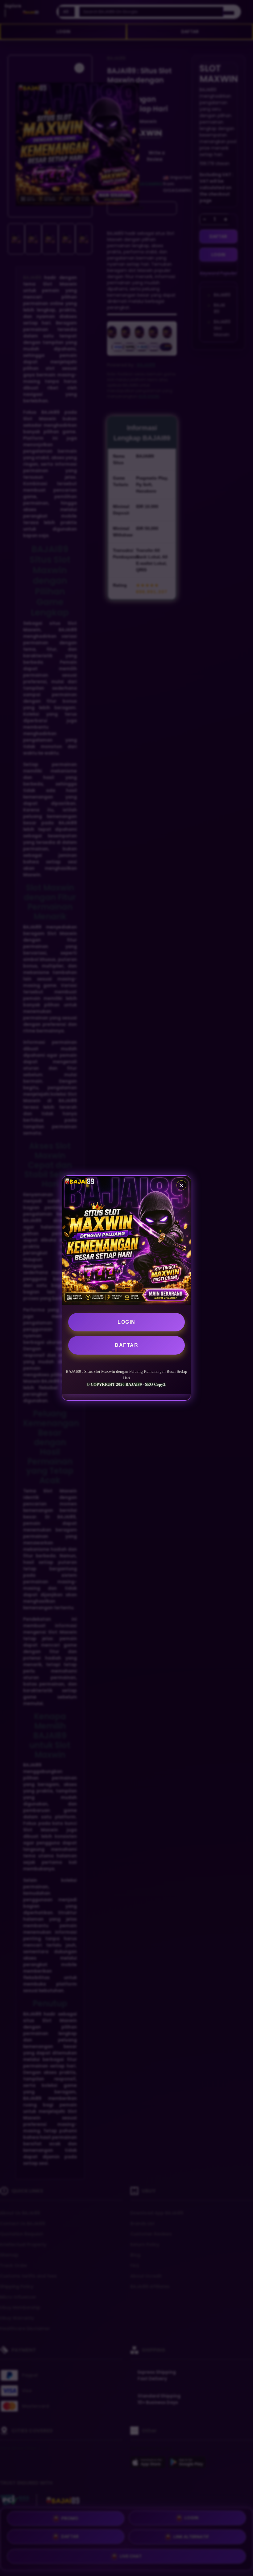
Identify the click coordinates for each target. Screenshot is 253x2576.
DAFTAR (126, 1345)
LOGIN (126, 1322)
